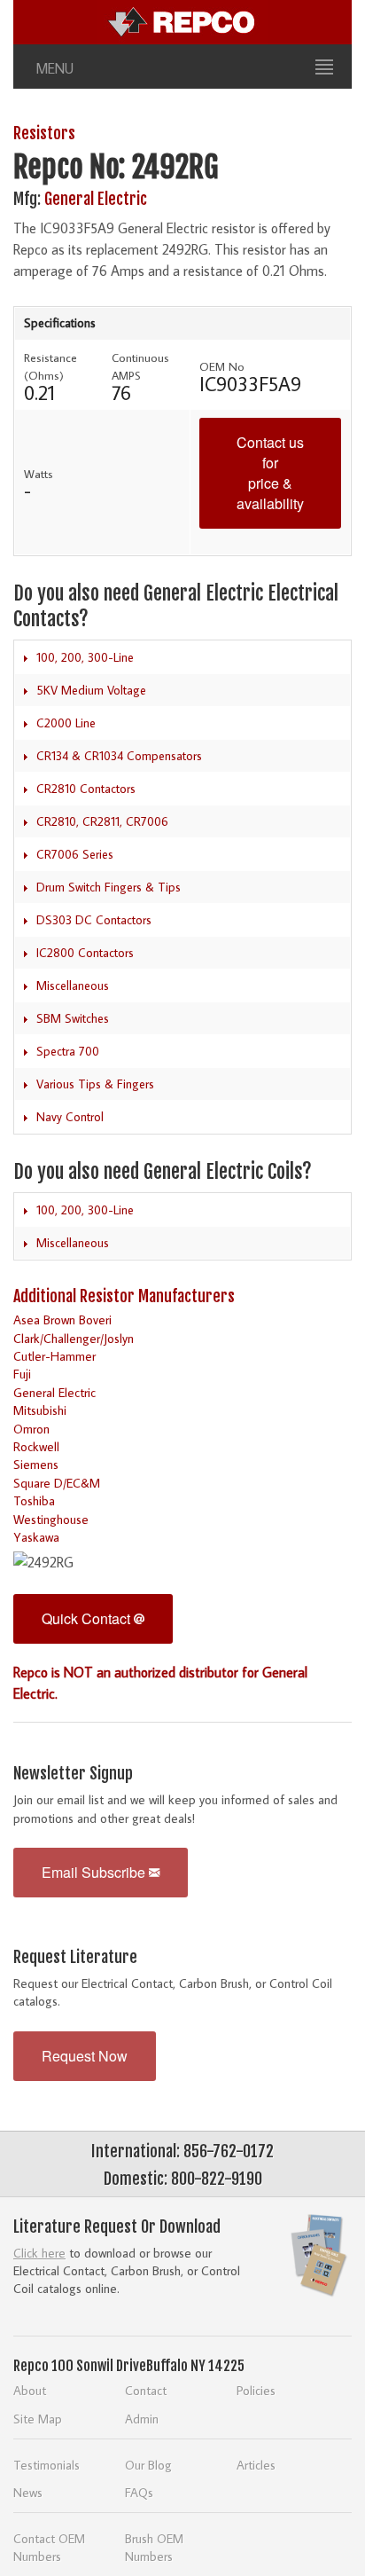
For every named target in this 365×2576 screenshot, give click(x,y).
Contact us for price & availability (270, 473)
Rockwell (36, 1446)
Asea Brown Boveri (62, 1319)
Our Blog (148, 2465)
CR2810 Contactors (86, 789)
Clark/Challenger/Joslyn (74, 1338)
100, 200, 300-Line (85, 657)
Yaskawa (36, 1537)
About (30, 2390)
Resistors (44, 133)
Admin (142, 2419)
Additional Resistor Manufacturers (124, 1296)
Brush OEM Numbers (154, 2547)
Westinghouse (51, 1519)
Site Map (38, 2419)
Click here (39, 2253)
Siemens (36, 1464)
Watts (39, 474)
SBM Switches (73, 1018)
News (28, 2492)
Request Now (85, 2056)
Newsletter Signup (73, 1773)
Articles (256, 2465)
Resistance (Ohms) (50, 366)
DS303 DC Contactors (94, 920)
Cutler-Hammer (54, 1356)
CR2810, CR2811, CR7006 (102, 821)
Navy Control (70, 1117)
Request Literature (75, 1957)
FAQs (139, 2492)
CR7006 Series (75, 854)
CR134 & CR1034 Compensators (119, 756)
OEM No (222, 366)
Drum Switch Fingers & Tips (109, 887)
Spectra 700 (68, 1051)
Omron (31, 1429)
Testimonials (47, 2465)
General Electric (96, 199)
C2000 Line (66, 723)
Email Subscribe (95, 1872)
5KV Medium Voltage (91, 690)
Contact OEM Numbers (49, 2547)
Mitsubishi (40, 1410)
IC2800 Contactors (85, 953)
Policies (256, 2390)
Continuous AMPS (140, 366)
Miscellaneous (73, 986)
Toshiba (34, 1500)
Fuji (22, 1374)
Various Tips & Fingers (95, 1084)
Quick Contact (88, 1618)
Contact (146, 2390)
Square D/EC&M (57, 1483)
